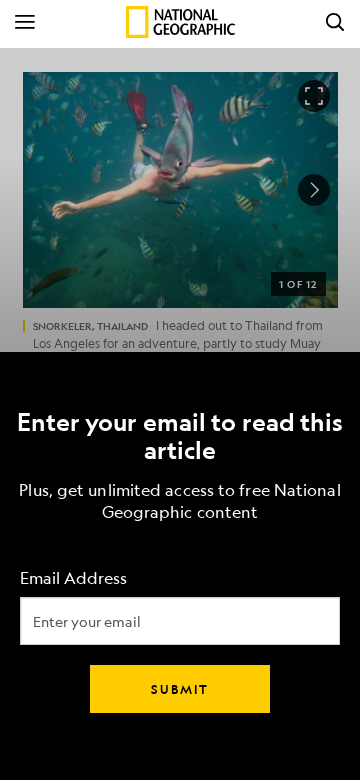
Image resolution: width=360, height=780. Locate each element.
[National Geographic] (180, 22)
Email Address (73, 578)
